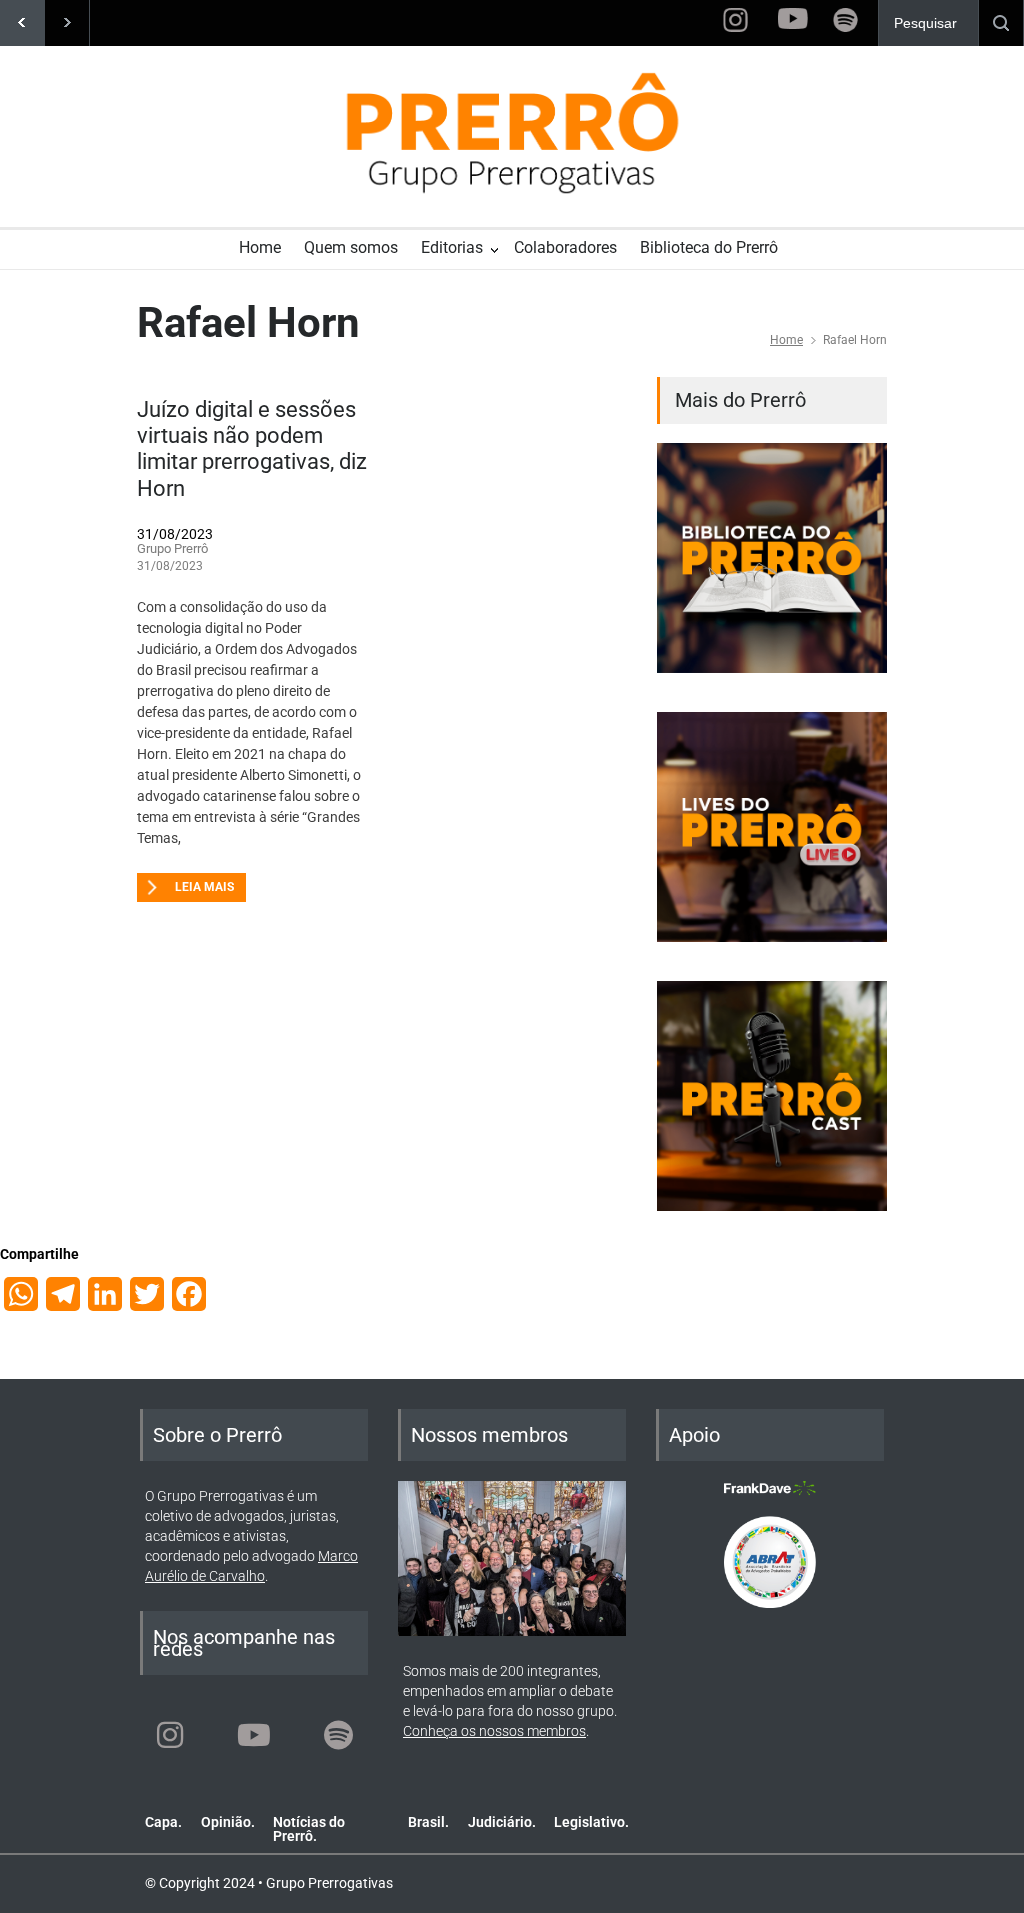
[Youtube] (254, 1735)
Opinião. (228, 1822)
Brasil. (428, 1822)
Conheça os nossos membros (494, 1731)
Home (260, 247)
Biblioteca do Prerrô (709, 247)
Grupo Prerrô (172, 548)
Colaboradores (565, 247)
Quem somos (351, 247)
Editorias (452, 247)
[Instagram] (170, 1735)
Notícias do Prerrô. (309, 1829)
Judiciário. (502, 1822)
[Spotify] (338, 1735)
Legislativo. (591, 1822)
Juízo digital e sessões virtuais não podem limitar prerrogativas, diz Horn (252, 449)
